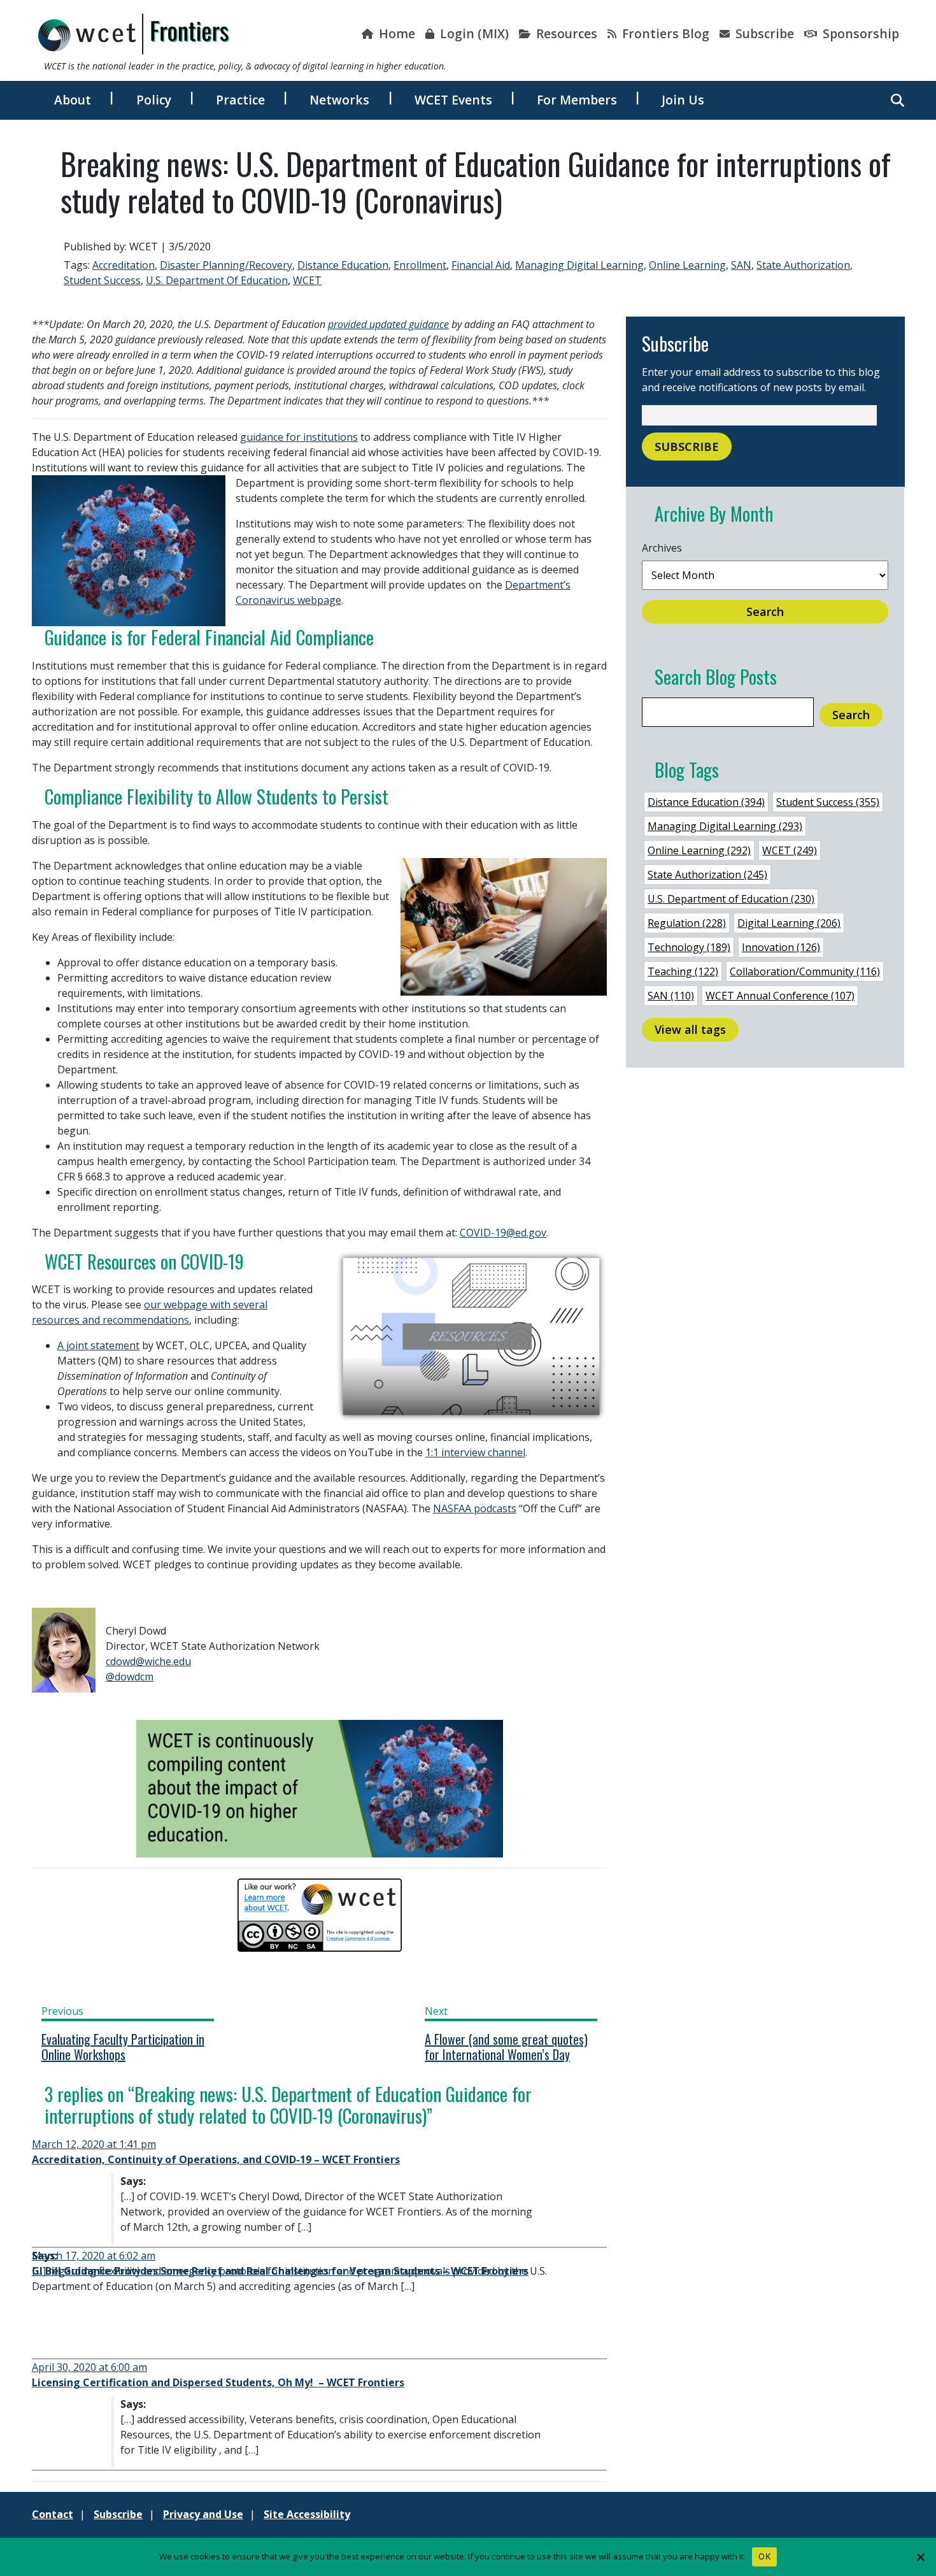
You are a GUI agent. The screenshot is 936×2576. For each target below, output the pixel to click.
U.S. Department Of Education (217, 280)
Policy (154, 100)
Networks (339, 100)
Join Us (683, 100)
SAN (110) (671, 996)
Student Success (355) (828, 802)
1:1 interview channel (475, 1452)
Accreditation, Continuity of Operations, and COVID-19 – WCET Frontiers (216, 2159)
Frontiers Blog (664, 33)
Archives (662, 548)
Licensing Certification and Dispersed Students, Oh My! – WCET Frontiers (218, 2382)
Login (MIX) (473, 33)
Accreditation (124, 265)
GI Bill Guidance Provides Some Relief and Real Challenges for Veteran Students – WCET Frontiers (280, 2271)
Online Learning (687, 265)
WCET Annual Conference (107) (780, 996)
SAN (741, 265)
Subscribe (763, 33)
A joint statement (98, 1345)
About (73, 100)
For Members (577, 100)
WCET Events (453, 100)
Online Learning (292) (699, 850)
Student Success (102, 280)
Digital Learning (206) (789, 923)
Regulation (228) (687, 923)
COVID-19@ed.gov (503, 1233)
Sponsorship (859, 33)
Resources (565, 33)
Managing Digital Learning (579, 265)
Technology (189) (689, 947)
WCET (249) (790, 850)
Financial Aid (481, 265)
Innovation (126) (781, 947)
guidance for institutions (299, 437)
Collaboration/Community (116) (805, 971)
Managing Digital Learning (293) (725, 826)
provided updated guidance (388, 324)
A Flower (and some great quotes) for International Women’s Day (506, 2047)
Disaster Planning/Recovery (226, 265)
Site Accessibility (307, 2514)
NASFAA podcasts (475, 1508)
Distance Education (343, 265)
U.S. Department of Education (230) (731, 899)
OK (764, 2556)
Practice (240, 100)
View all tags (690, 1029)
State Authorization (803, 265)
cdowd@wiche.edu (148, 1661)
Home (395, 33)
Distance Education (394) (706, 802)
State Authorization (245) (707, 875)
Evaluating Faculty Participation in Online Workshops (123, 2047)
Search (765, 612)
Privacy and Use (203, 2514)
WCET (307, 280)
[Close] (920, 2557)
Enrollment (420, 265)
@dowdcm (130, 1677)
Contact (53, 2514)
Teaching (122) (683, 971)
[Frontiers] (134, 34)
